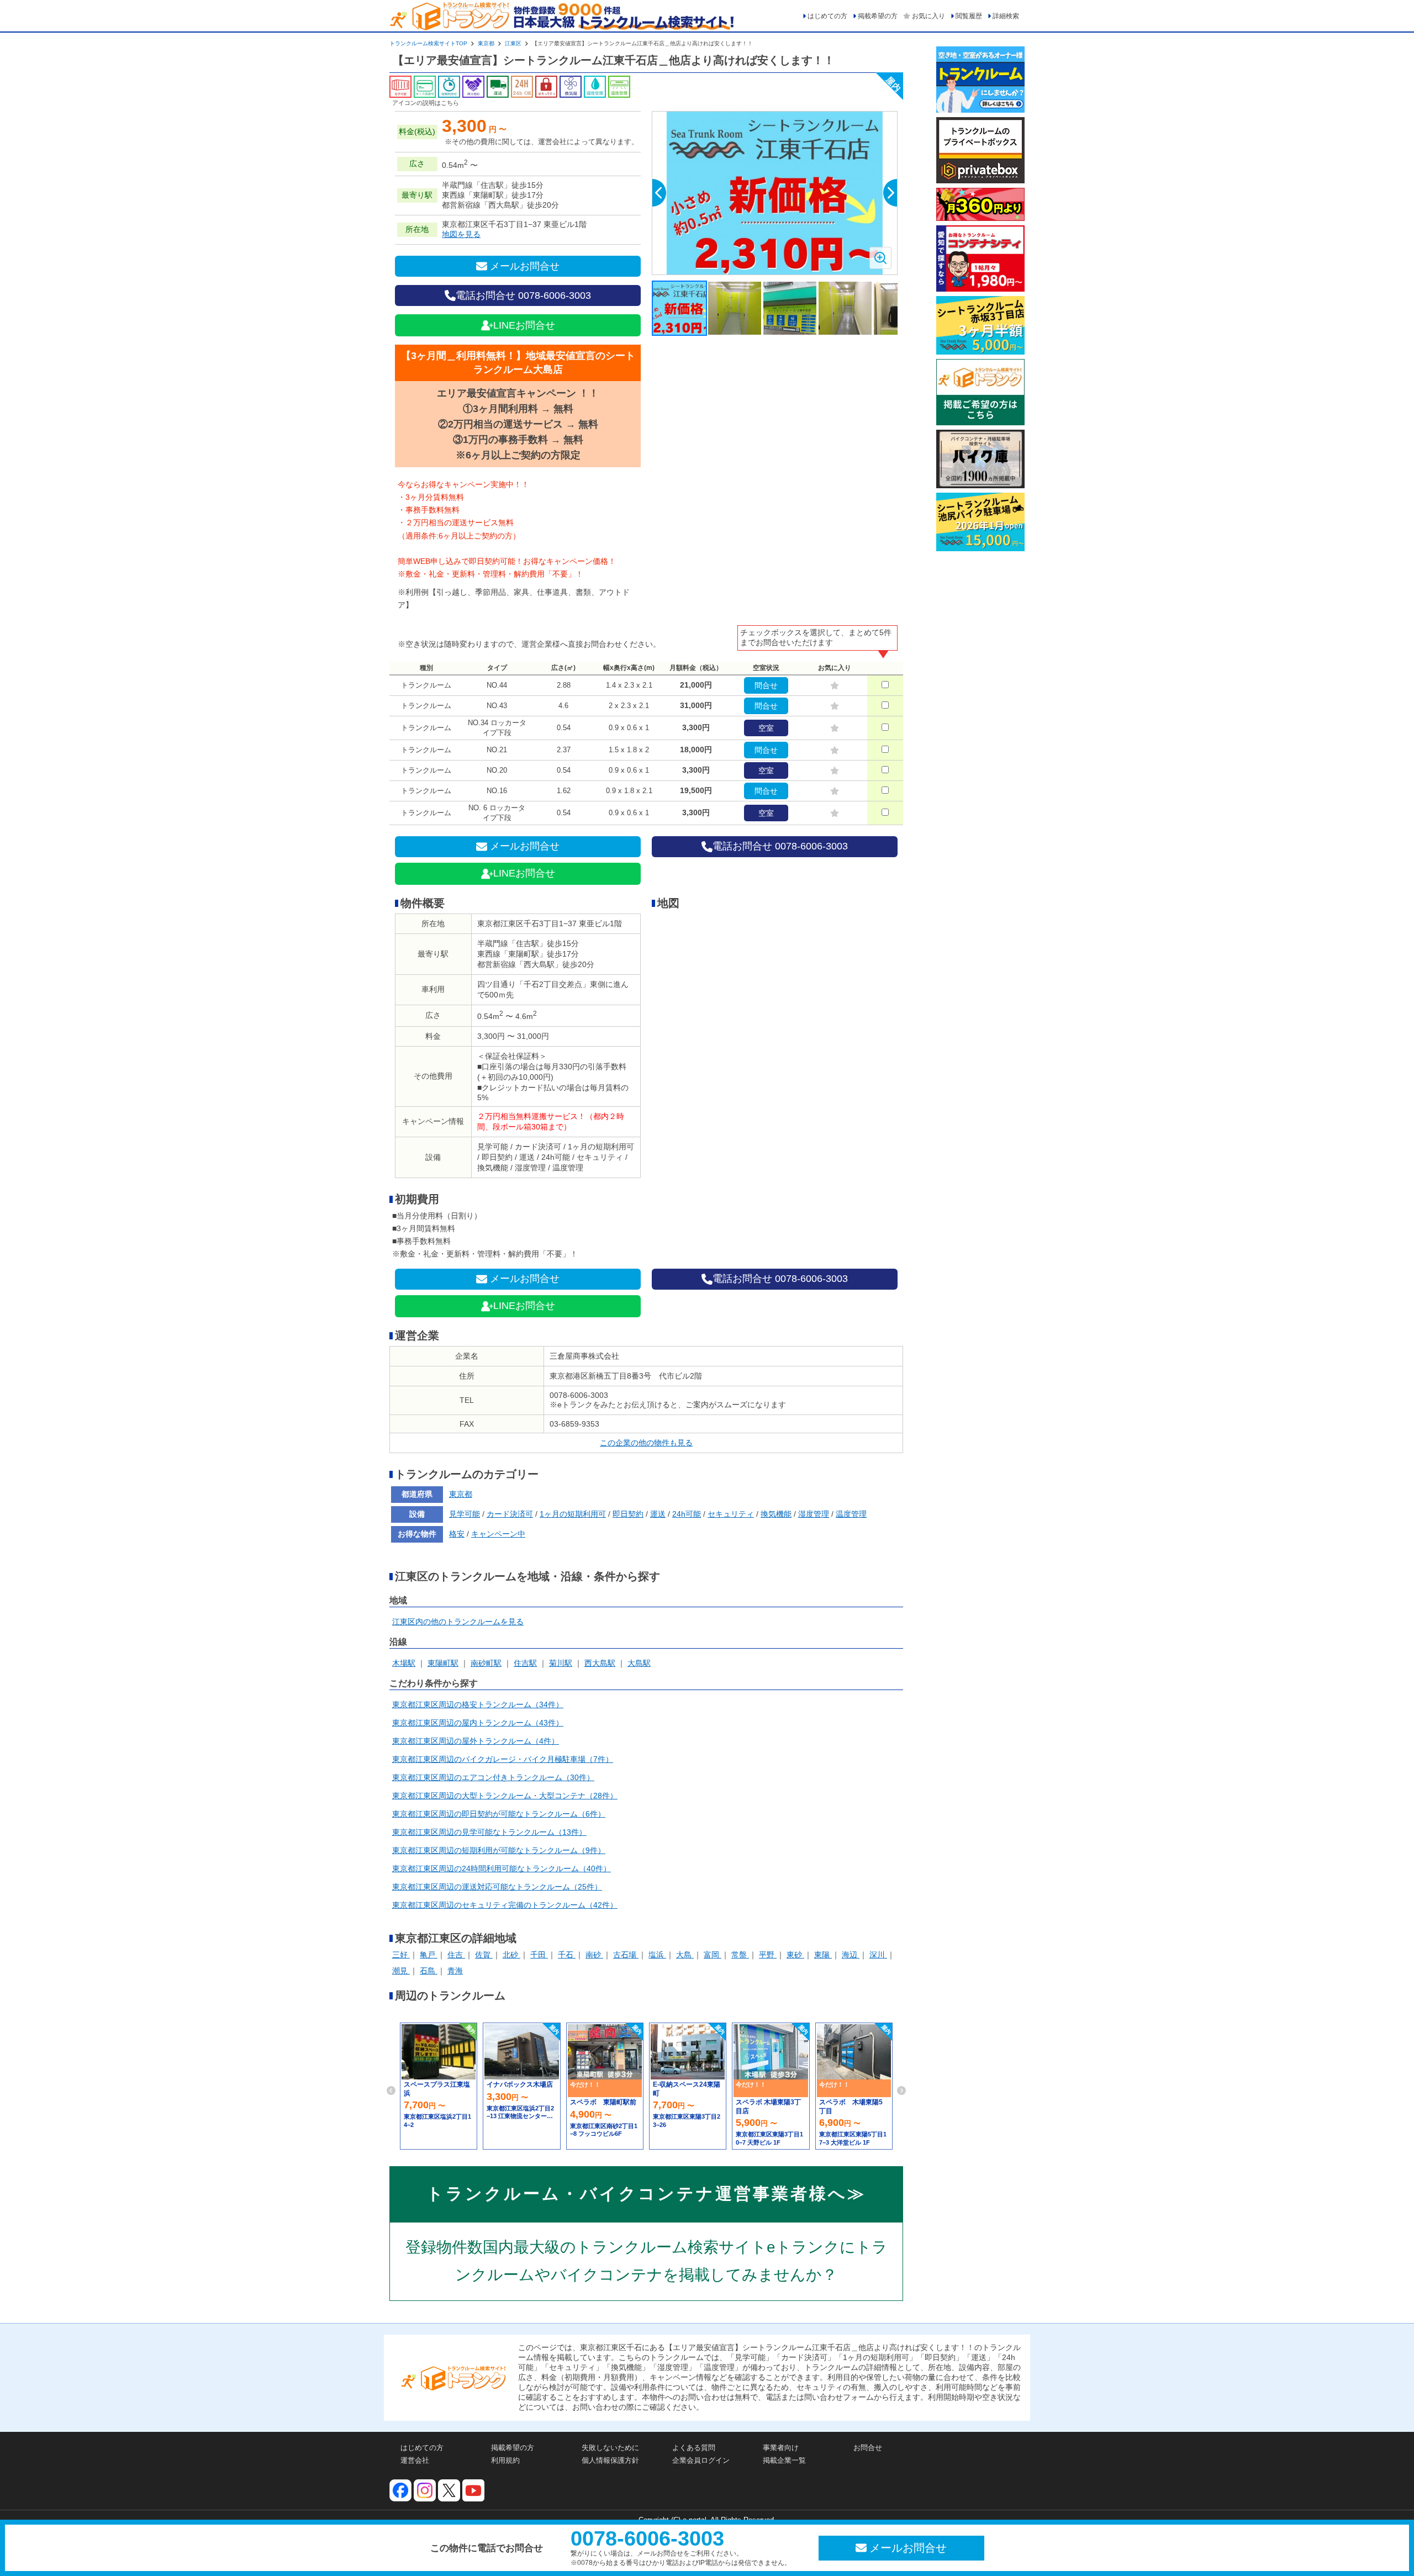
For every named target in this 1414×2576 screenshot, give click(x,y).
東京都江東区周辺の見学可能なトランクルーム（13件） (489, 1832)
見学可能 (465, 1514)
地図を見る (461, 234)
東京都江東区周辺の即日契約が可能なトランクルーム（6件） (499, 1814)
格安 (457, 1534)
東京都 (486, 43)
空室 (766, 728)
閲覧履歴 (969, 16)
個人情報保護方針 (610, 2460)
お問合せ (868, 2448)
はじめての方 (827, 16)
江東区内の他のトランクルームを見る (458, 1622)
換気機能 (776, 1514)
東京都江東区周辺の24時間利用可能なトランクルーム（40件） (502, 1868)
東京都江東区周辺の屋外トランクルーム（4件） (476, 1741)
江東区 (513, 43)
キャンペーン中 (498, 1534)
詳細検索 (1006, 16)
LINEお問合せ (524, 325)
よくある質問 (694, 2448)
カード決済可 (510, 1514)
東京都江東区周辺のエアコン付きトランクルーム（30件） (493, 1777)
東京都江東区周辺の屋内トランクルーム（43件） (478, 1723)
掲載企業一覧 (784, 2460)
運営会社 (415, 2460)
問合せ (766, 685)
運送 (658, 1514)
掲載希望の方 (878, 16)
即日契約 (628, 1514)
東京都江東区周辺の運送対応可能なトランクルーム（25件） (497, 1887)
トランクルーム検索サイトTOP (428, 43)
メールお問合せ (525, 266)
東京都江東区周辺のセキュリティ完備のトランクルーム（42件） (505, 1905)
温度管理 (851, 1514)
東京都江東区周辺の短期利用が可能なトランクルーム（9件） (499, 1850)
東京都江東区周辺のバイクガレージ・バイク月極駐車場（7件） (503, 1759)
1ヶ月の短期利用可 (573, 1514)
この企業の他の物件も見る (646, 1443)
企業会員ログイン (701, 2460)
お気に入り (928, 16)
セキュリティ (731, 1514)
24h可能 (687, 1514)
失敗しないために (610, 2448)
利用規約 (505, 2460)
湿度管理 (814, 1514)
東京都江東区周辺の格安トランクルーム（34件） (478, 1704)
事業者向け (781, 2448)
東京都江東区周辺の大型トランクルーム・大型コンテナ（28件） (505, 1796)
